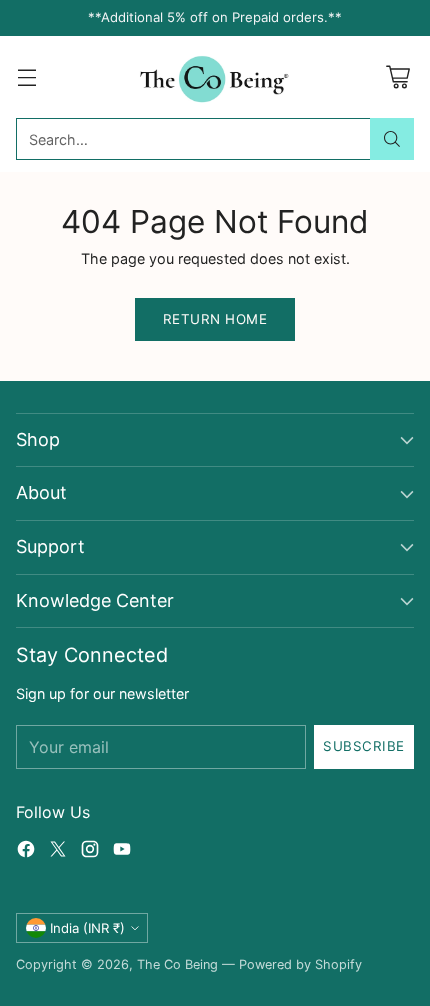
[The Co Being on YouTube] (122, 852)
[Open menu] (26, 76)
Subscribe (364, 746)
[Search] (392, 139)
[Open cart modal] (397, 76)
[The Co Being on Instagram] (90, 852)
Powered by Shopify (300, 964)
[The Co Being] (215, 77)
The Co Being (177, 964)
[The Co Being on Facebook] (26, 852)
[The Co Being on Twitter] (58, 852)
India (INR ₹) (87, 928)
